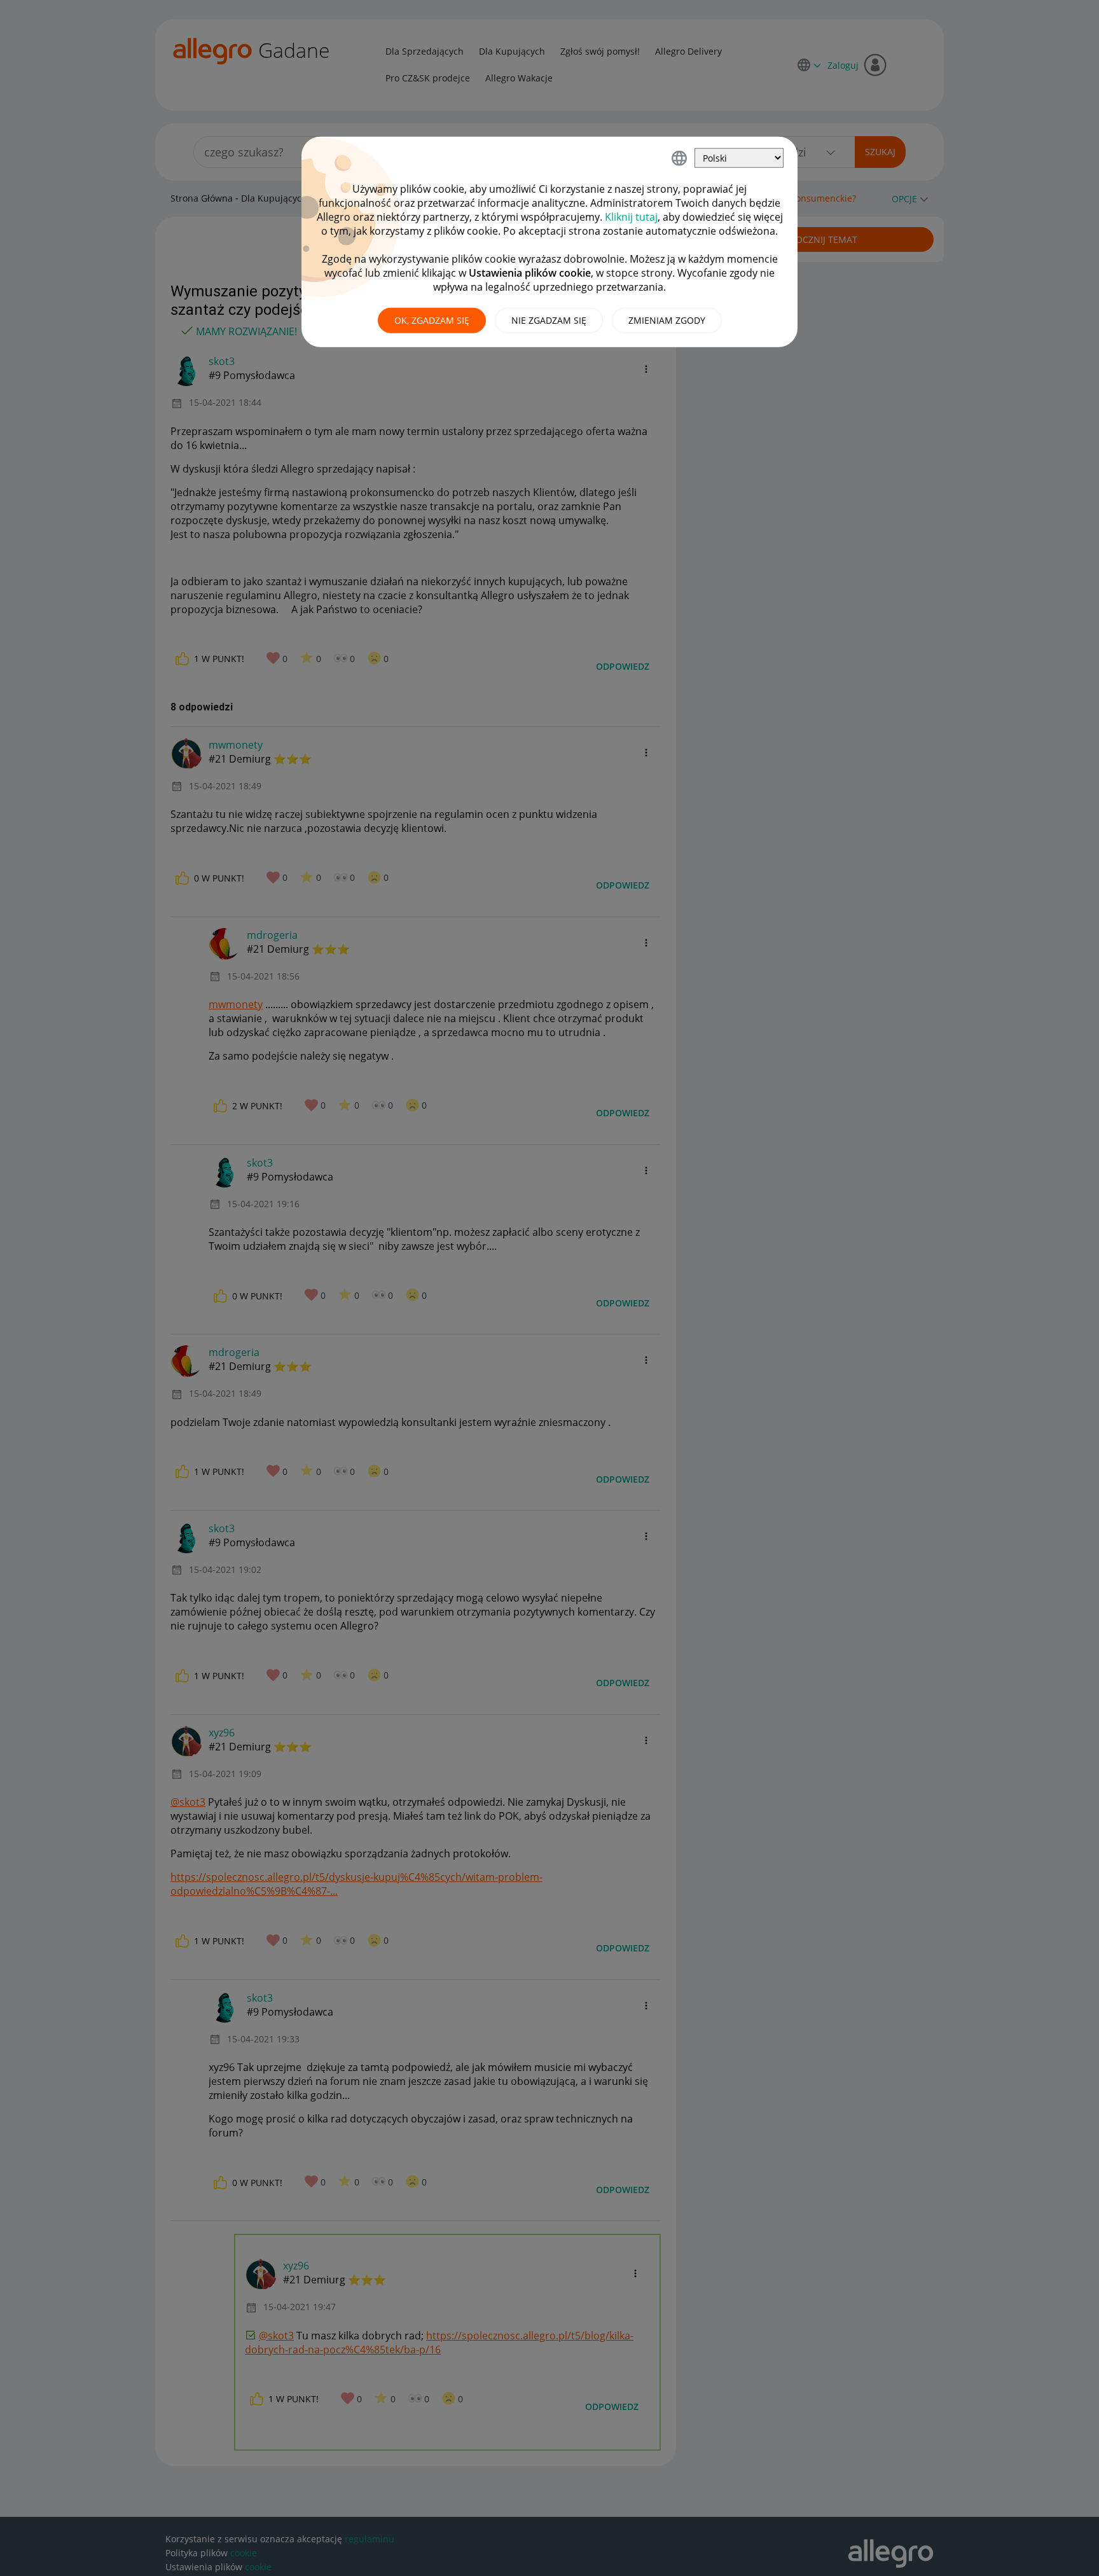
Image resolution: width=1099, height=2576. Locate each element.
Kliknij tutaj (631, 217)
